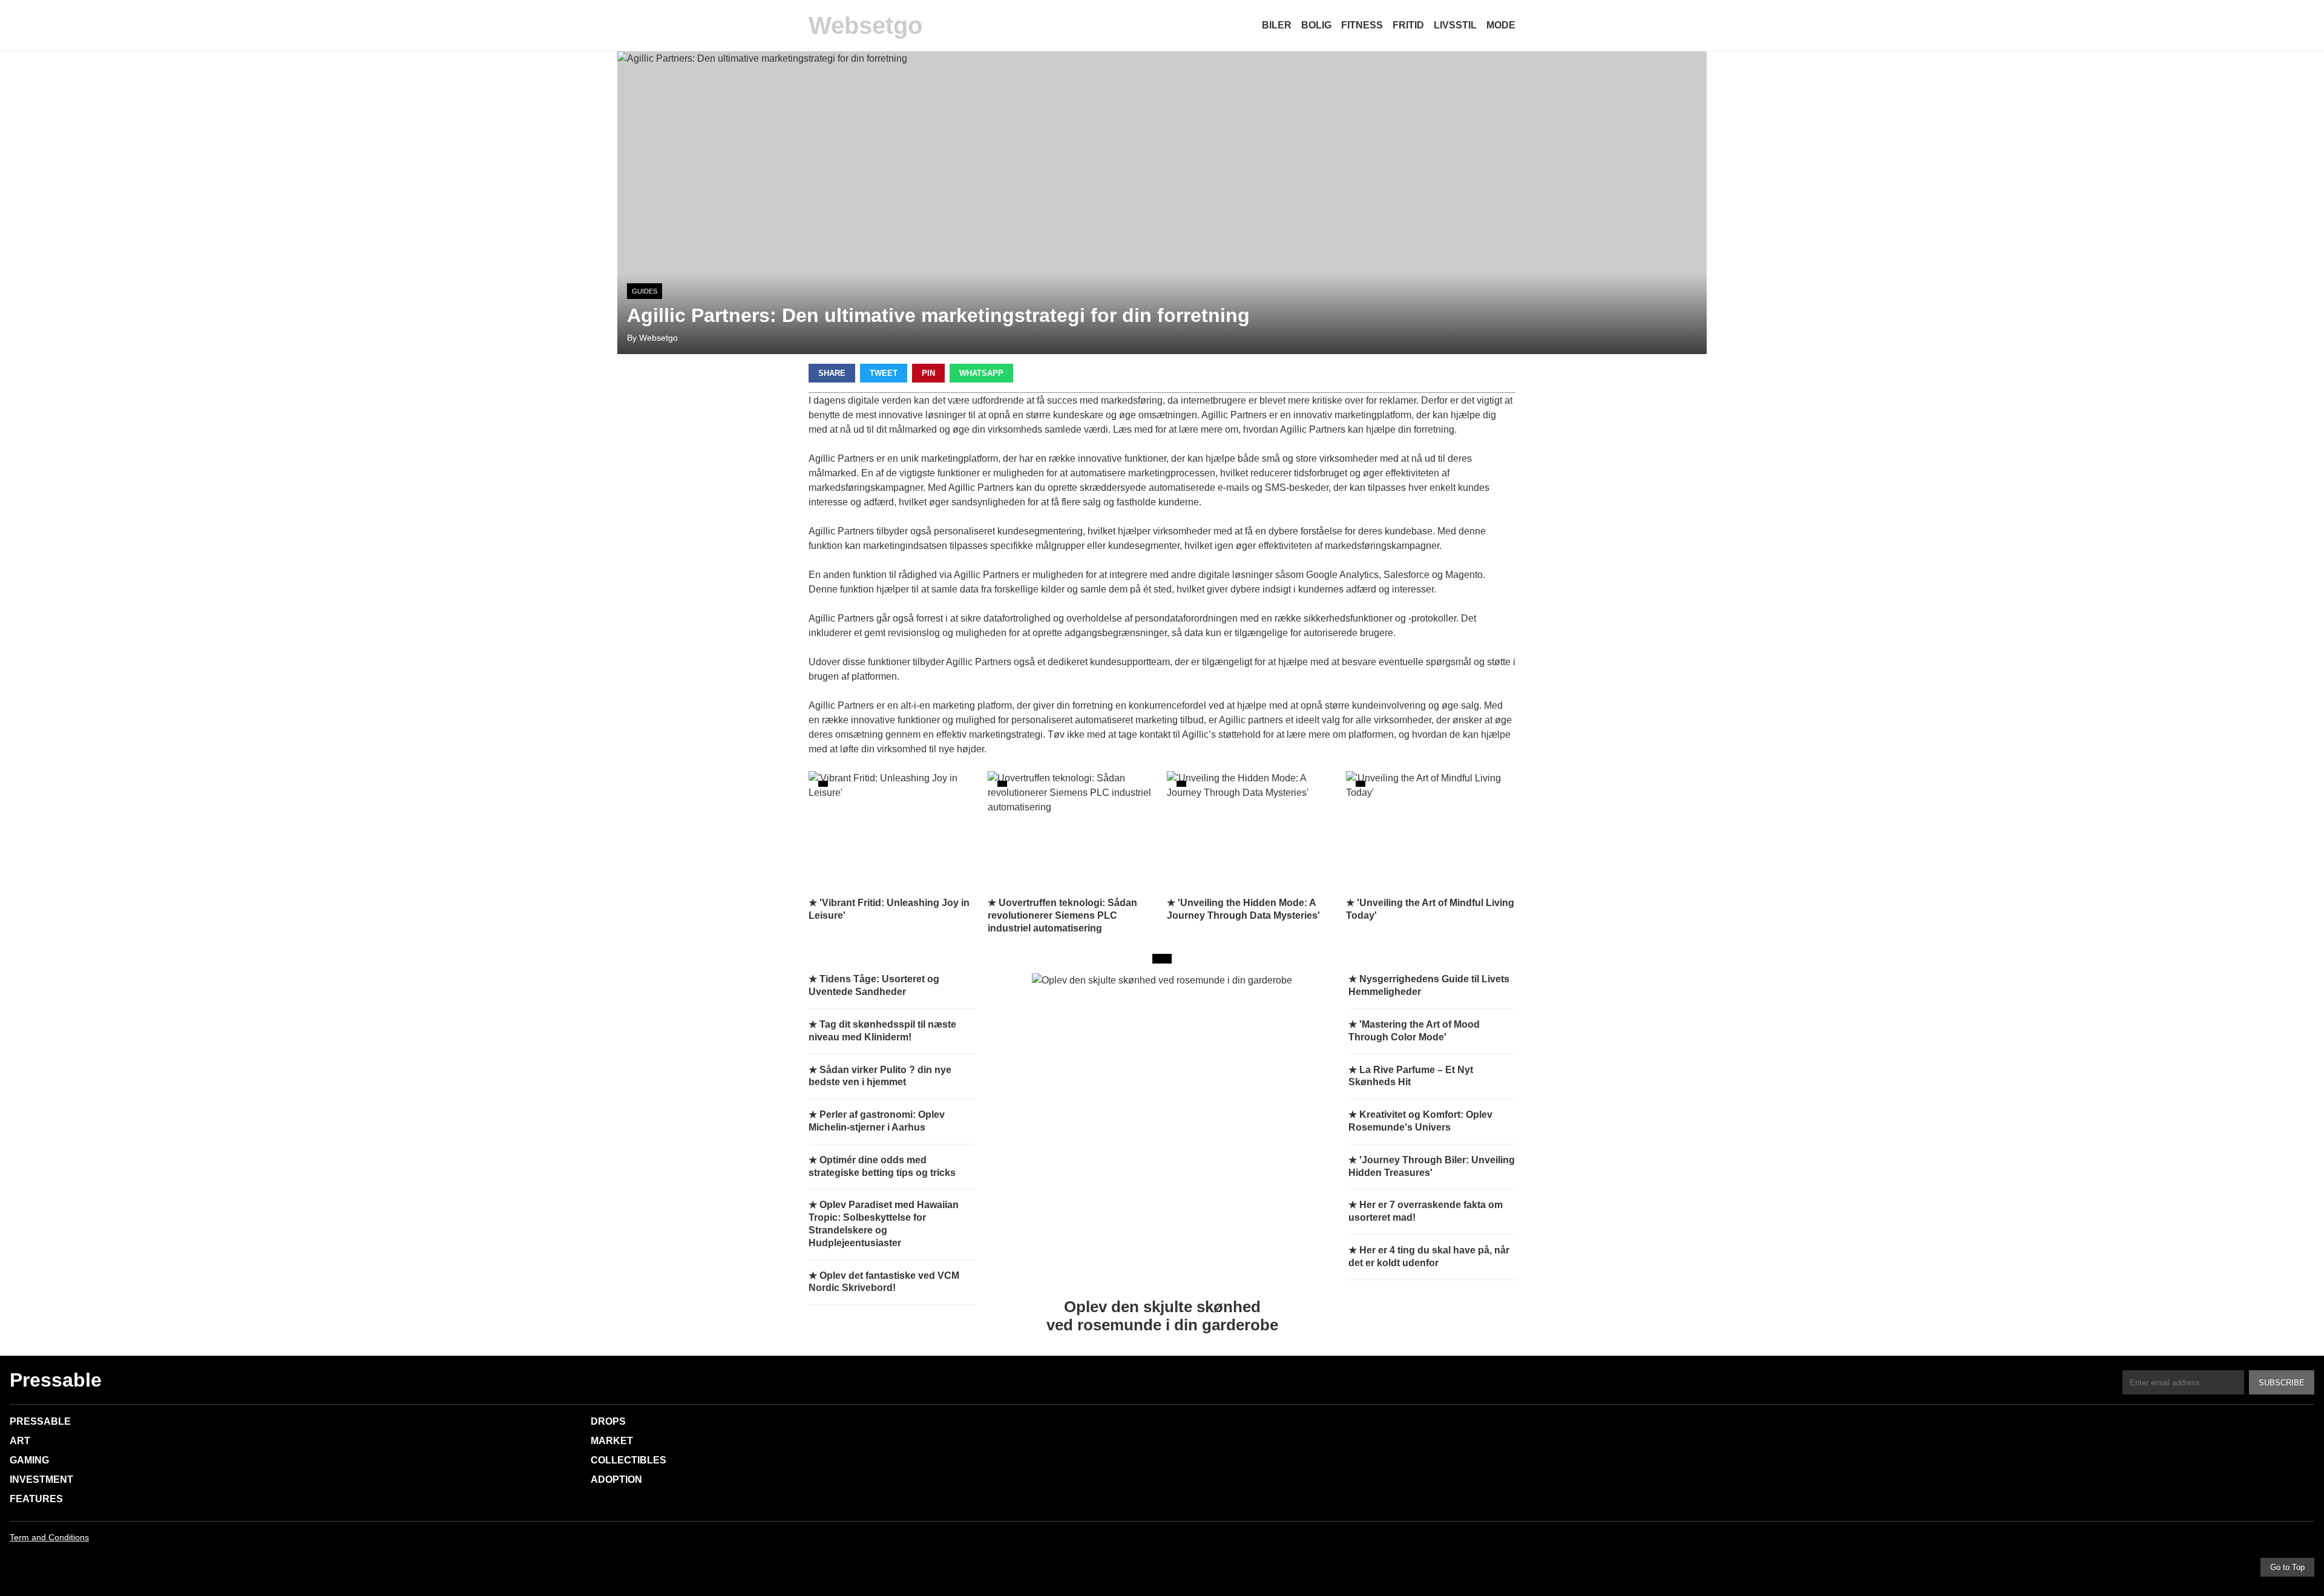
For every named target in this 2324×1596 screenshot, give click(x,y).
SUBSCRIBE (2282, 1383)
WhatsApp (981, 373)
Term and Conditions (49, 1537)
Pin (928, 373)
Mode (1501, 25)
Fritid (1408, 25)
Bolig (1316, 25)
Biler (1277, 25)
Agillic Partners (841, 531)
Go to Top (2287, 1567)
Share (832, 373)
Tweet (884, 373)
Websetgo (865, 25)
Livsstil (1455, 25)
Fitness (1362, 25)
